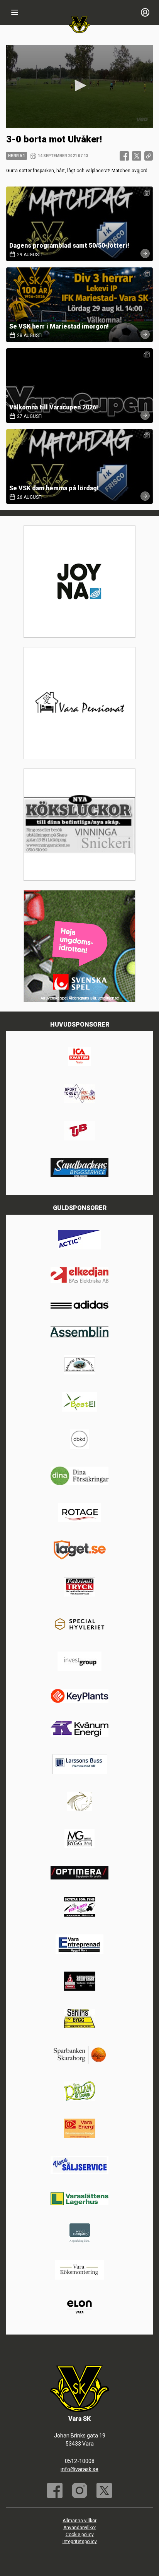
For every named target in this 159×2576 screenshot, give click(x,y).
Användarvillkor (80, 2528)
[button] (79, 86)
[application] (79, 86)
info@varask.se (79, 2469)
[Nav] (15, 12)
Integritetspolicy (80, 2542)
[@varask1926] (79, 2490)
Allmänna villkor (79, 2521)
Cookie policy (80, 2535)
